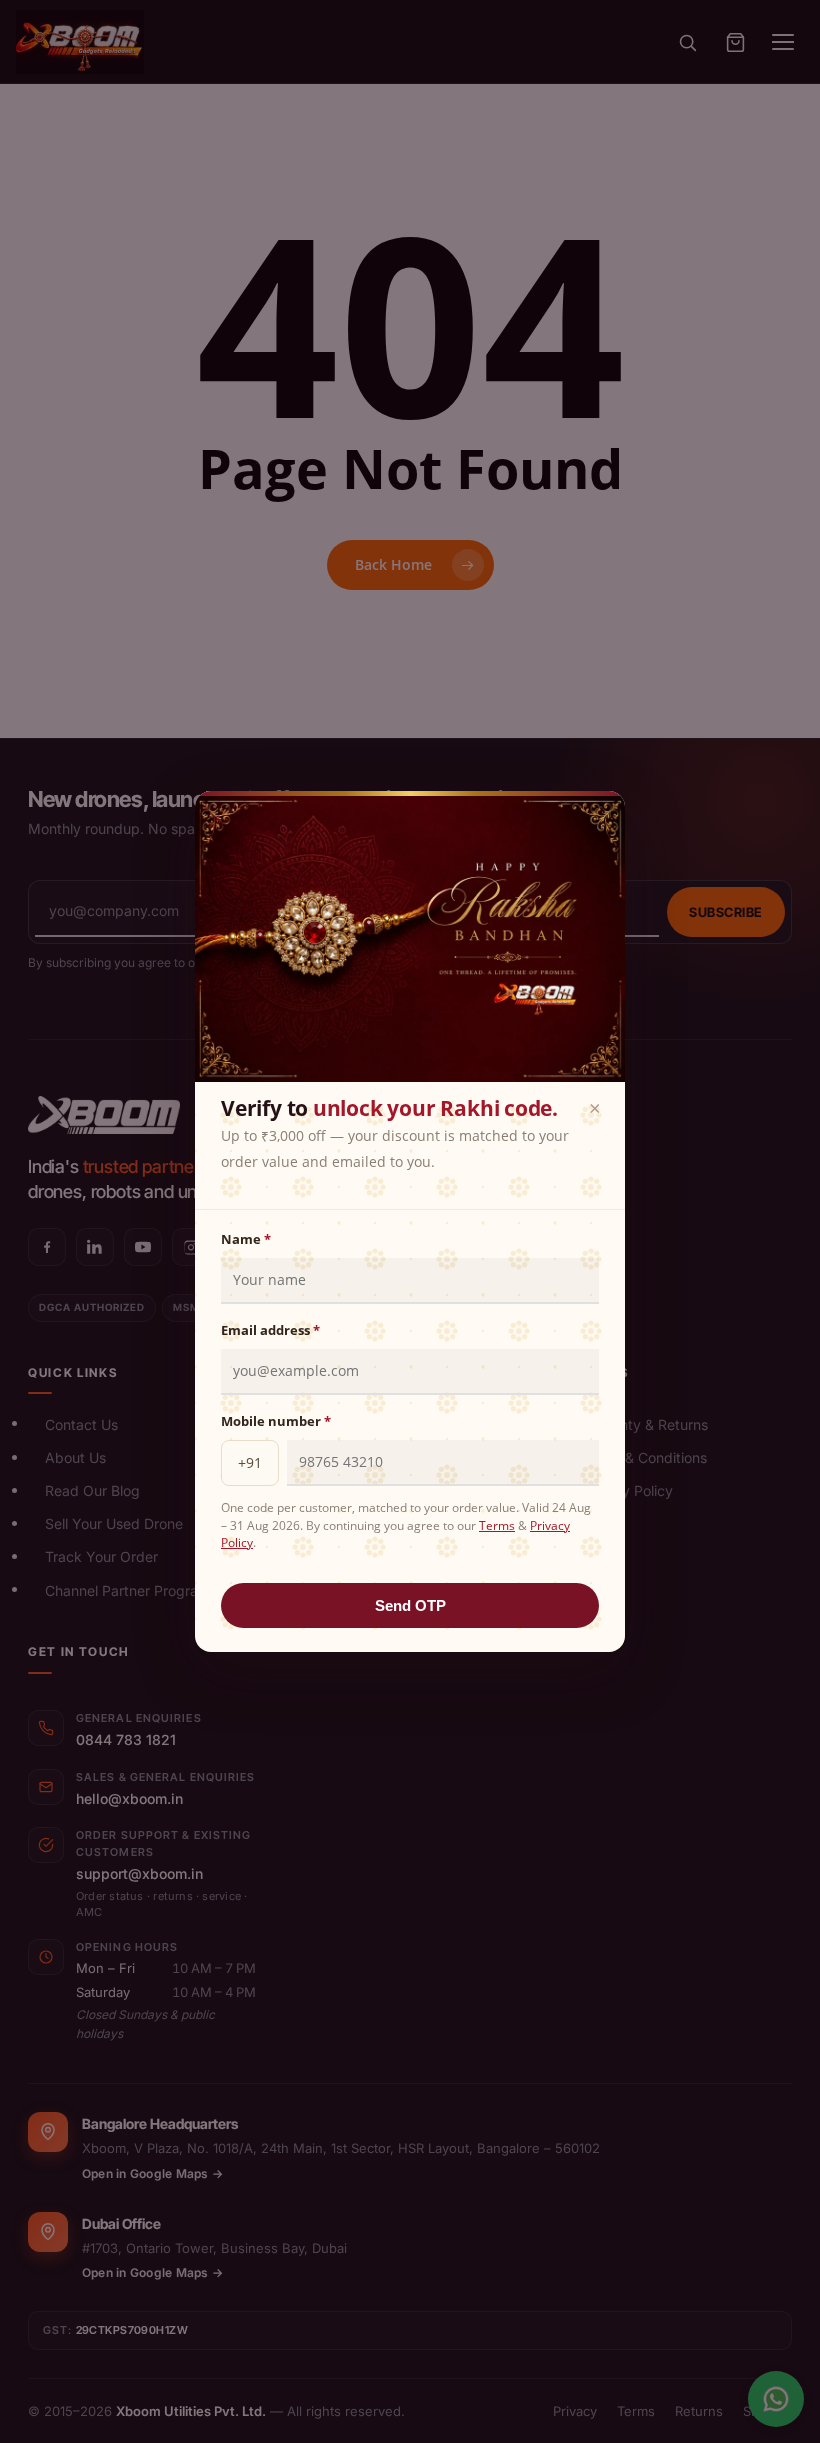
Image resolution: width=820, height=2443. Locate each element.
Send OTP (410, 1605)
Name (246, 1239)
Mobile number (276, 1421)
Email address (270, 1330)
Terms (497, 1525)
